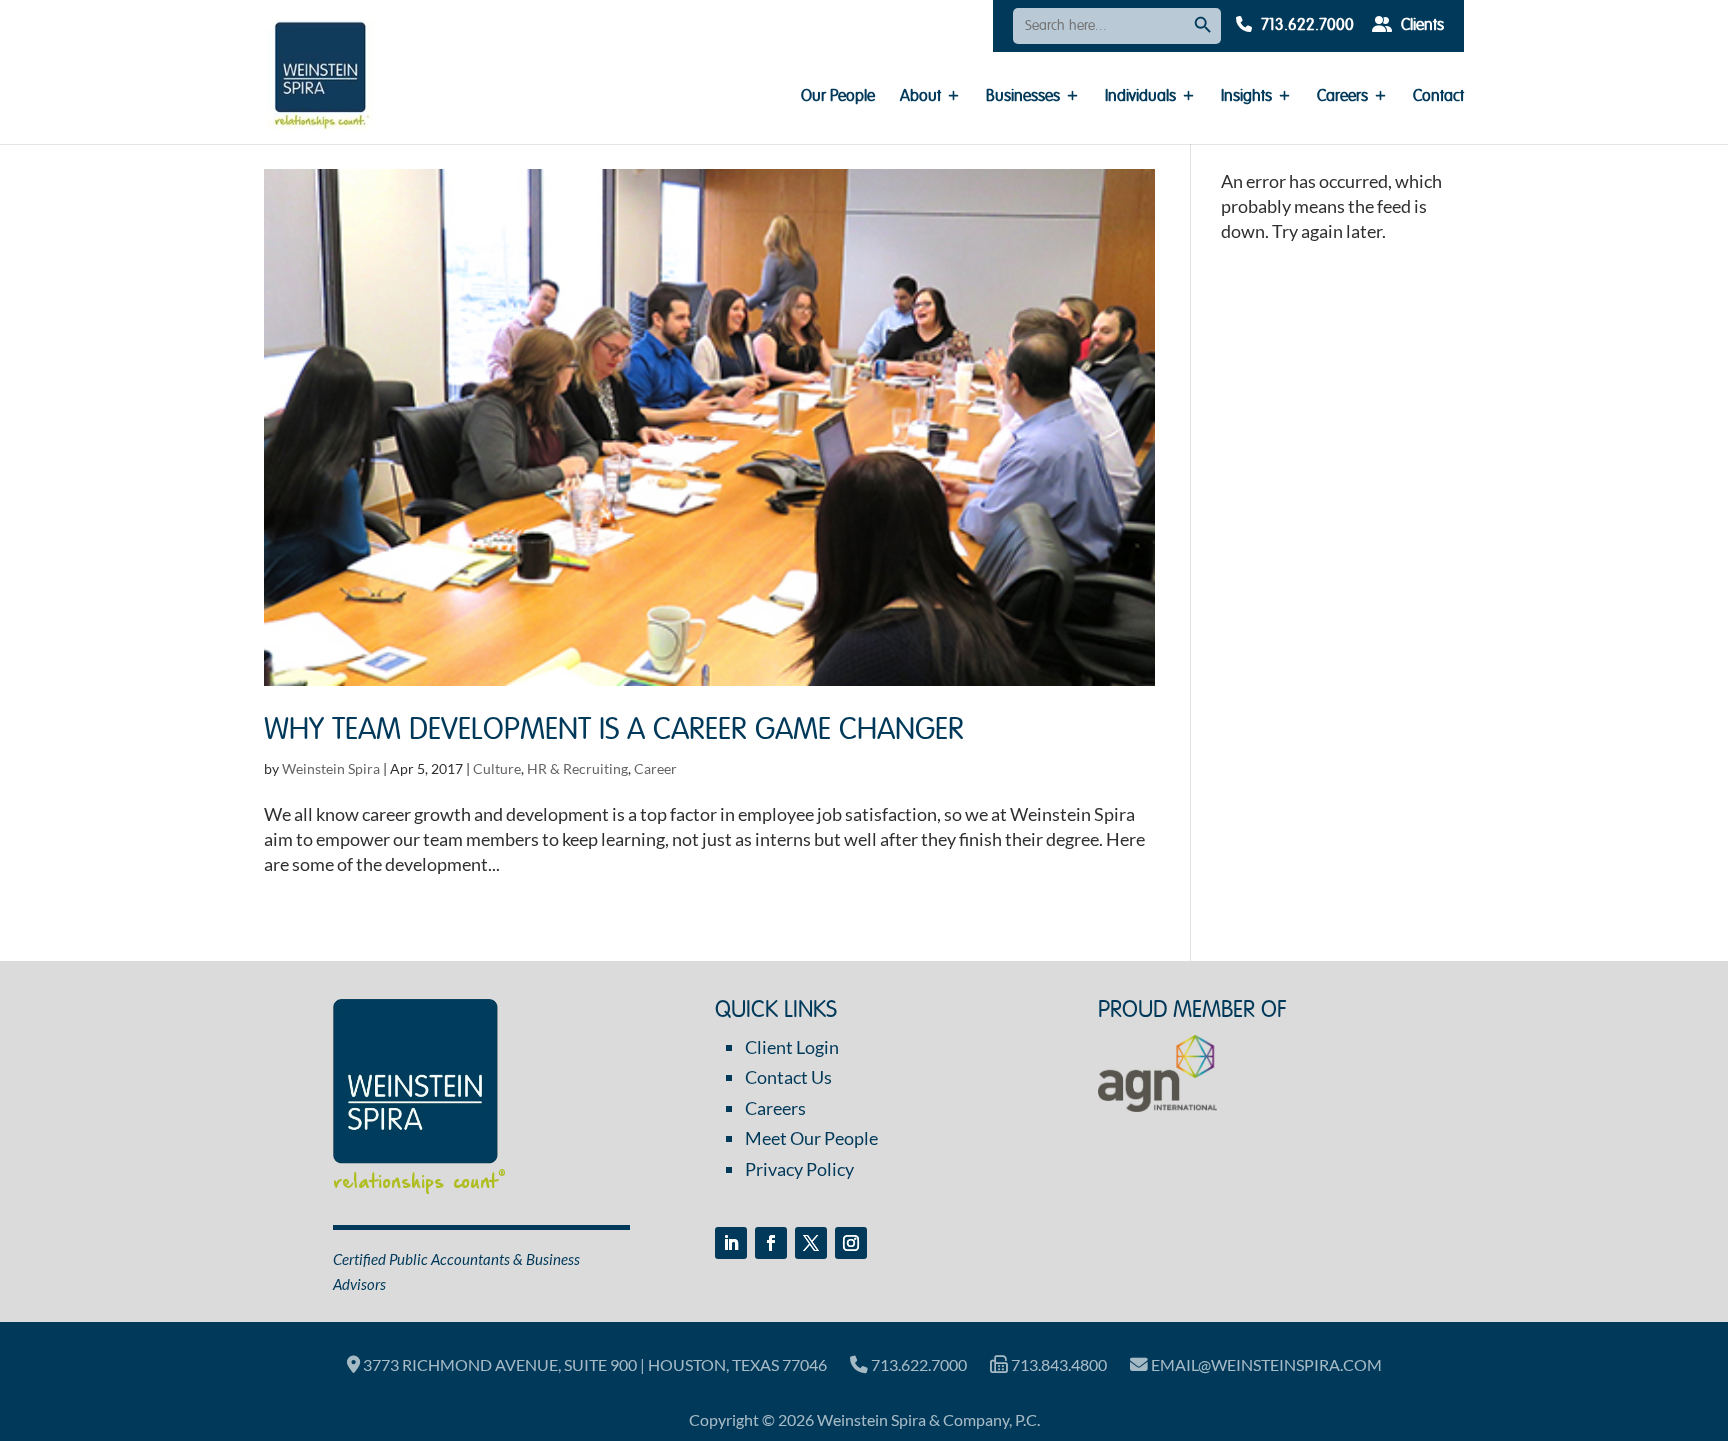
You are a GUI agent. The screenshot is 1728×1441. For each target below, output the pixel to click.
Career (655, 768)
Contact (1438, 97)
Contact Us (788, 1077)
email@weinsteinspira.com (1265, 1364)
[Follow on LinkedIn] (731, 1243)
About (920, 97)
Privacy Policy (799, 1169)
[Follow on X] (811, 1243)
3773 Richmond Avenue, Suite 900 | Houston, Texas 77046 (593, 1364)
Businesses (1023, 97)
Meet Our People (811, 1138)
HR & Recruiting (577, 768)
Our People (838, 97)
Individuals (1140, 97)
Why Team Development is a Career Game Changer (614, 731)
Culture (497, 768)
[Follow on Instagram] (851, 1243)
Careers (1342, 97)
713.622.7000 (1305, 26)
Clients (1420, 26)
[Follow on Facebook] (771, 1243)
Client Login (792, 1047)
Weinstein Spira (331, 768)
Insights (1246, 97)
